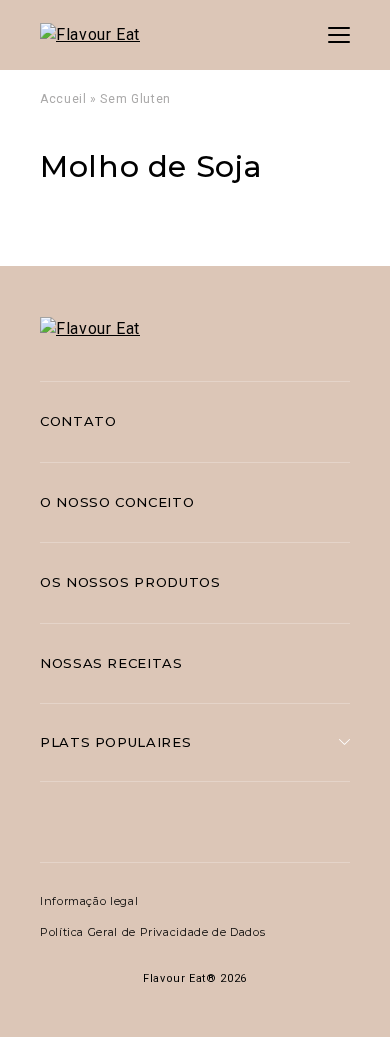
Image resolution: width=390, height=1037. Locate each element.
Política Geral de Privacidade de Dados (152, 932)
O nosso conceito (117, 502)
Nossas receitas (111, 663)
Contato (78, 421)
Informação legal (89, 901)
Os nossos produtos (130, 582)
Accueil (63, 99)
